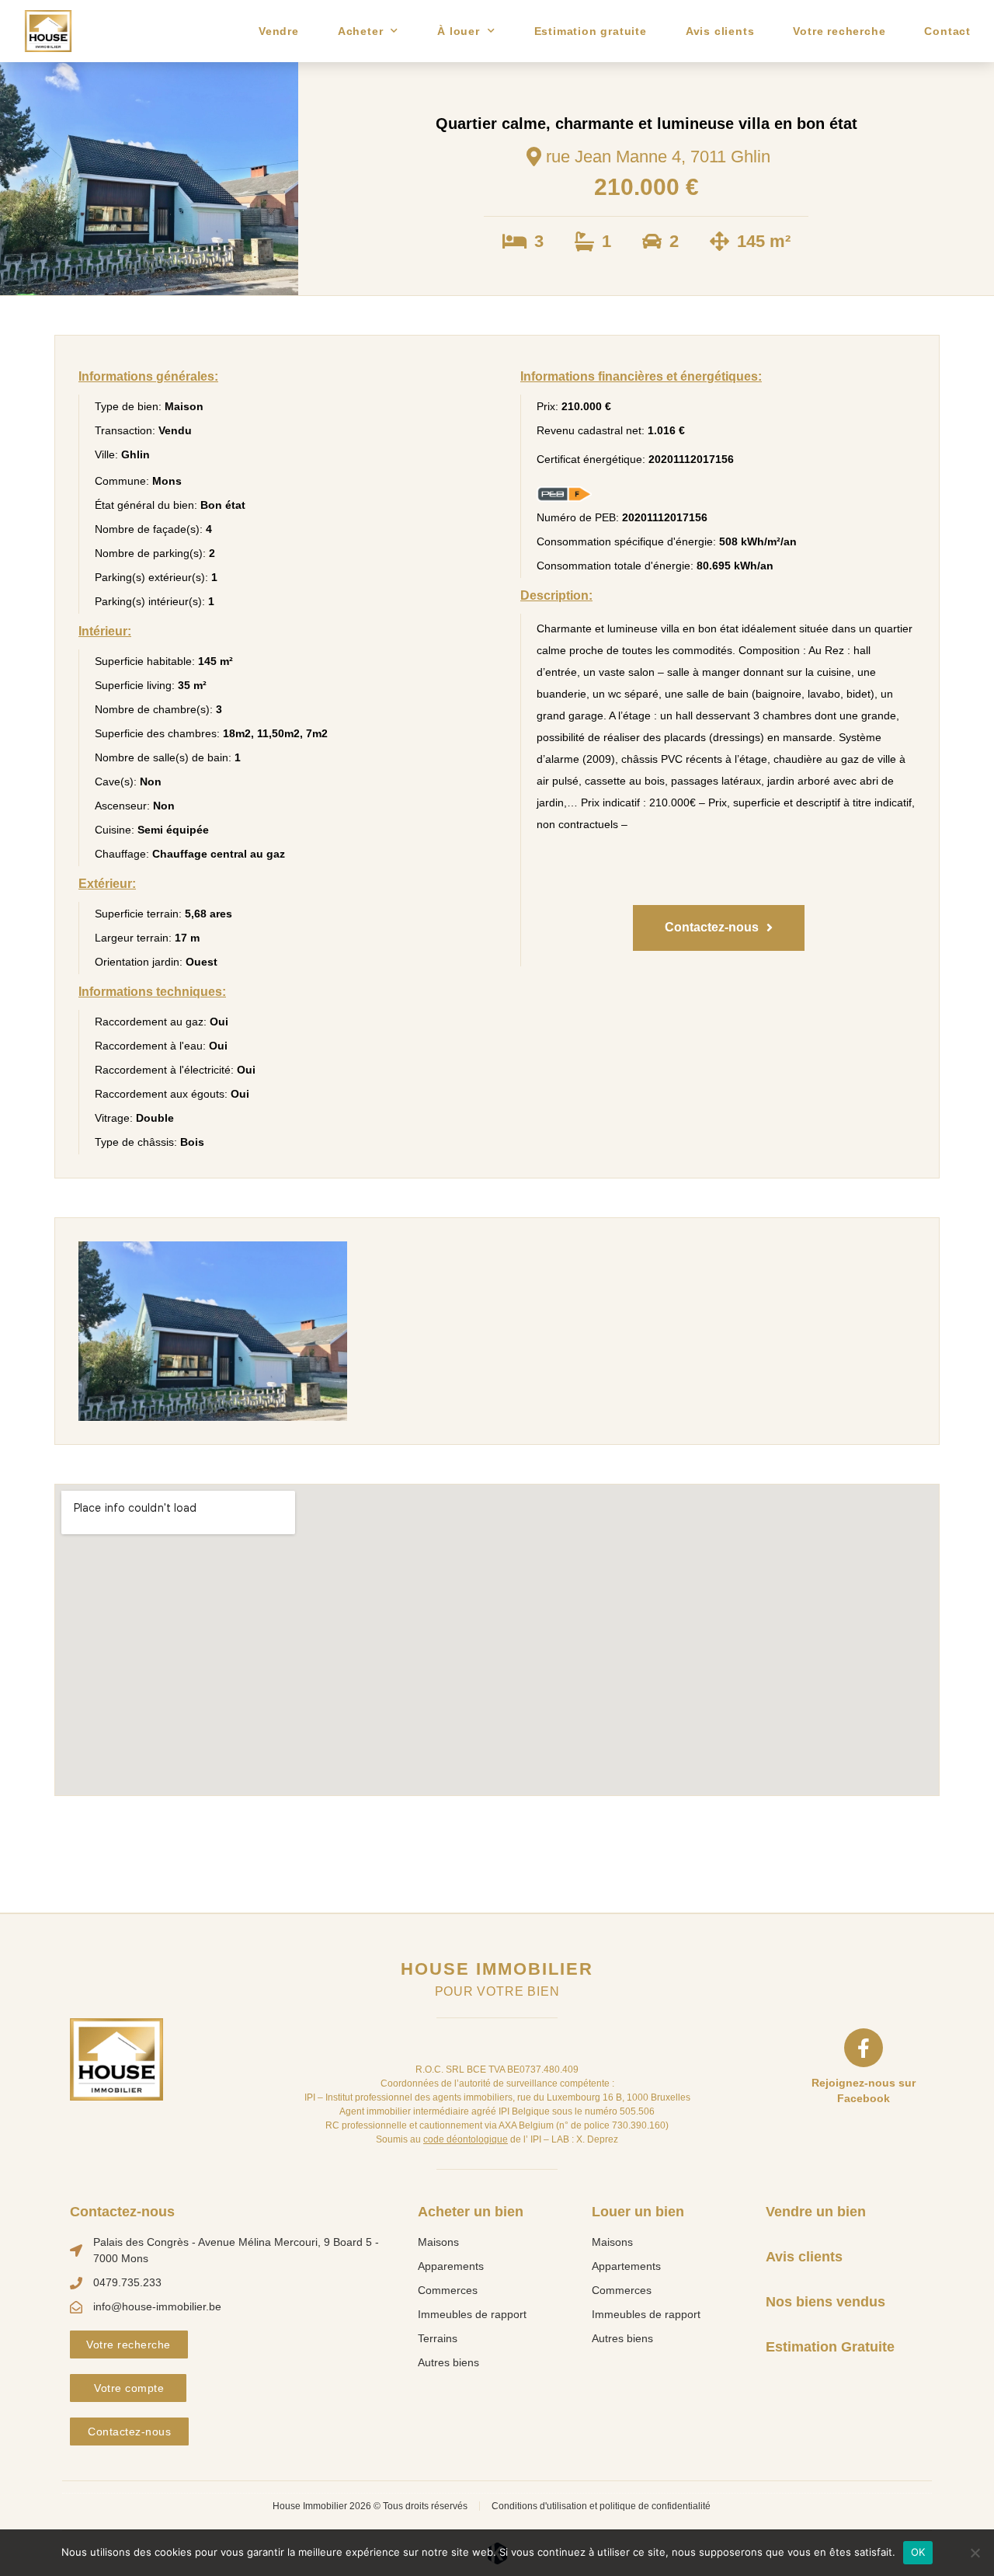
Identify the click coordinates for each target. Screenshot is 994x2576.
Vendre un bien (816, 2212)
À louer (459, 31)
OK (918, 2552)
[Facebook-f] (864, 2048)
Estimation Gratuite (830, 2347)
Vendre (279, 31)
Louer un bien (638, 2212)
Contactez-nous (122, 2212)
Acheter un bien (471, 2212)
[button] (719, 928)
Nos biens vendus (825, 2302)
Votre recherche (839, 31)
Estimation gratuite (591, 31)
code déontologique (466, 2139)
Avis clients (720, 31)
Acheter (361, 31)
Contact (947, 31)
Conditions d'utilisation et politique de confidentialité (601, 2506)
